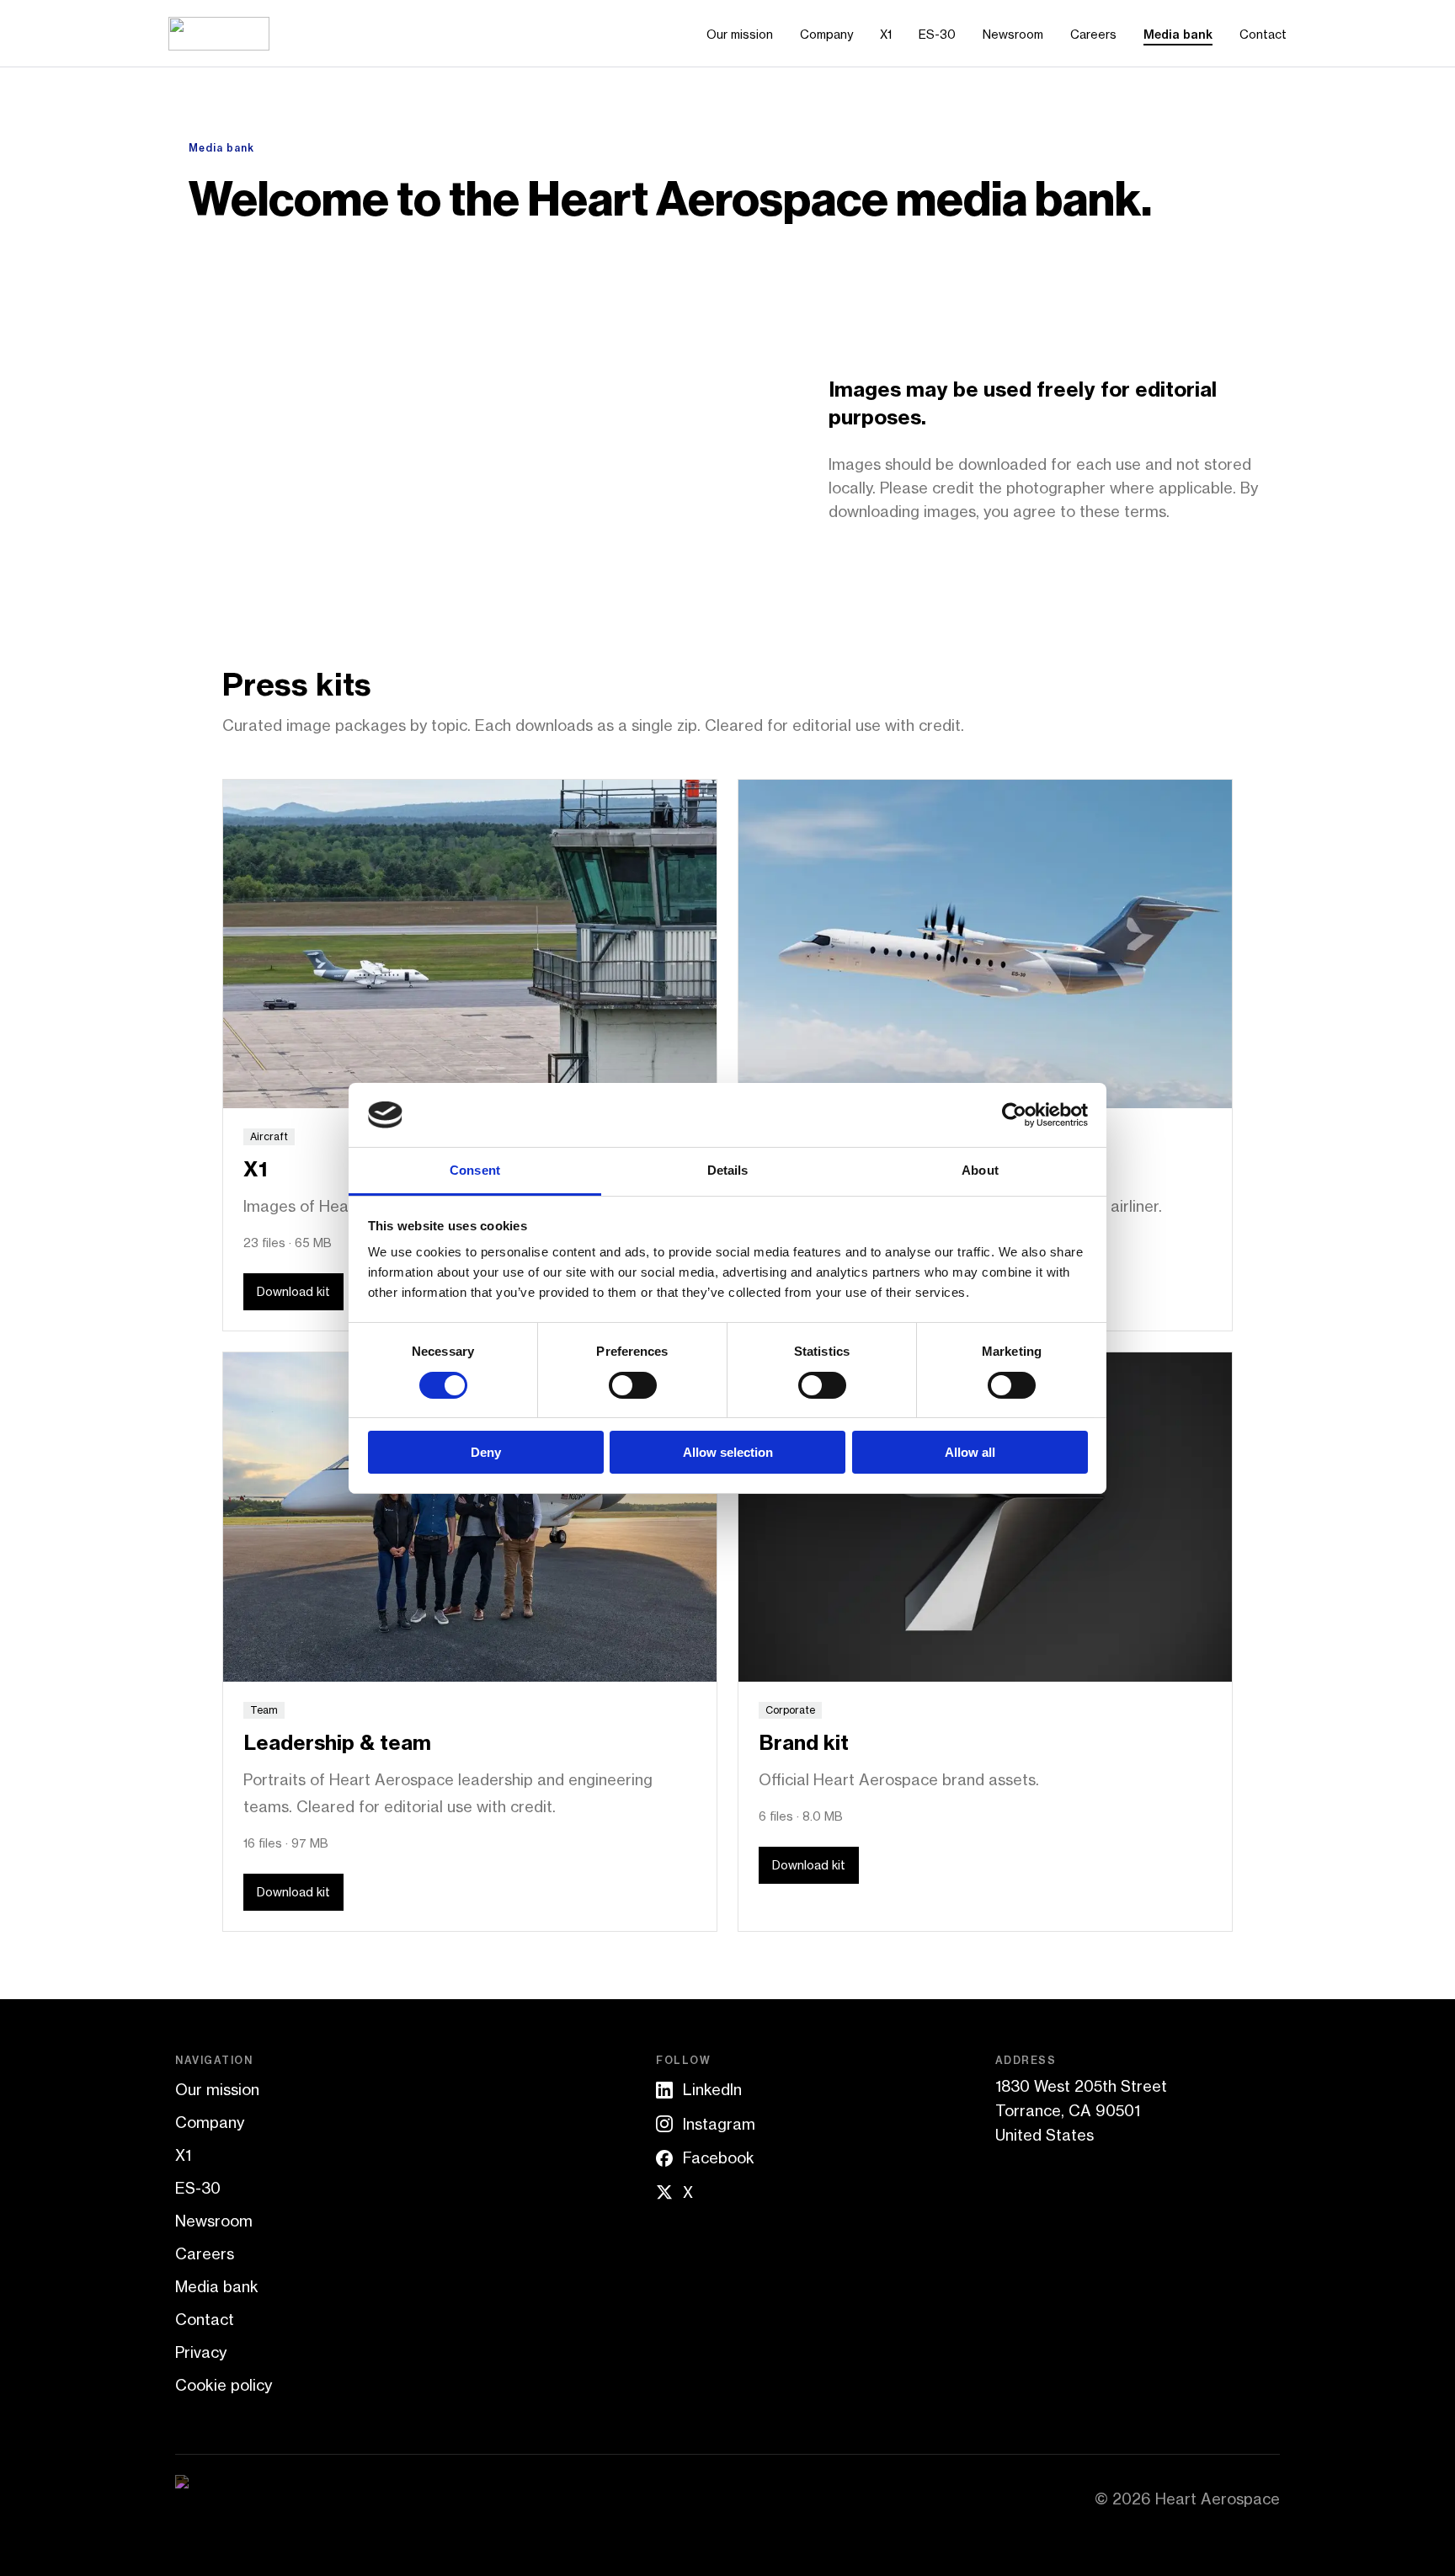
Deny (486, 1452)
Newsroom (1013, 34)
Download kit (293, 1291)
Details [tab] (728, 1170)
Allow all (970, 1452)
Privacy (201, 2352)
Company (826, 34)
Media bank (1178, 35)
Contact (1263, 34)
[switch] (633, 1385)
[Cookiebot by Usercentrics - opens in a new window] (1014, 1115)
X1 (886, 34)
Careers (1093, 34)
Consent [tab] (475, 1170)
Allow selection (728, 1452)
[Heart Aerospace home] (219, 34)
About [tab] (980, 1170)
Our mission (740, 34)
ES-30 (937, 34)
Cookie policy (224, 2385)
